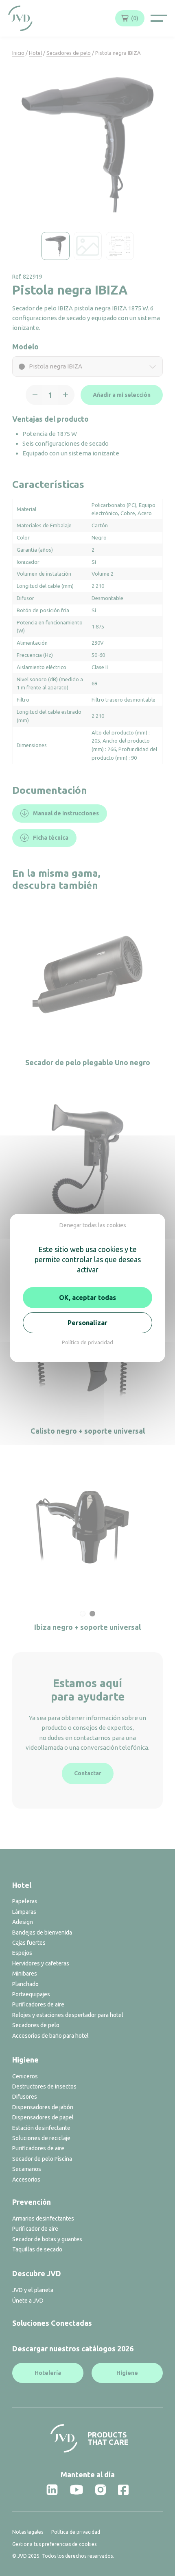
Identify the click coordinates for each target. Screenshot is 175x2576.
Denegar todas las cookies (93, 1225)
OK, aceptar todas (87, 1298)
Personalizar (87, 1323)
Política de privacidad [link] (87, 1342)
